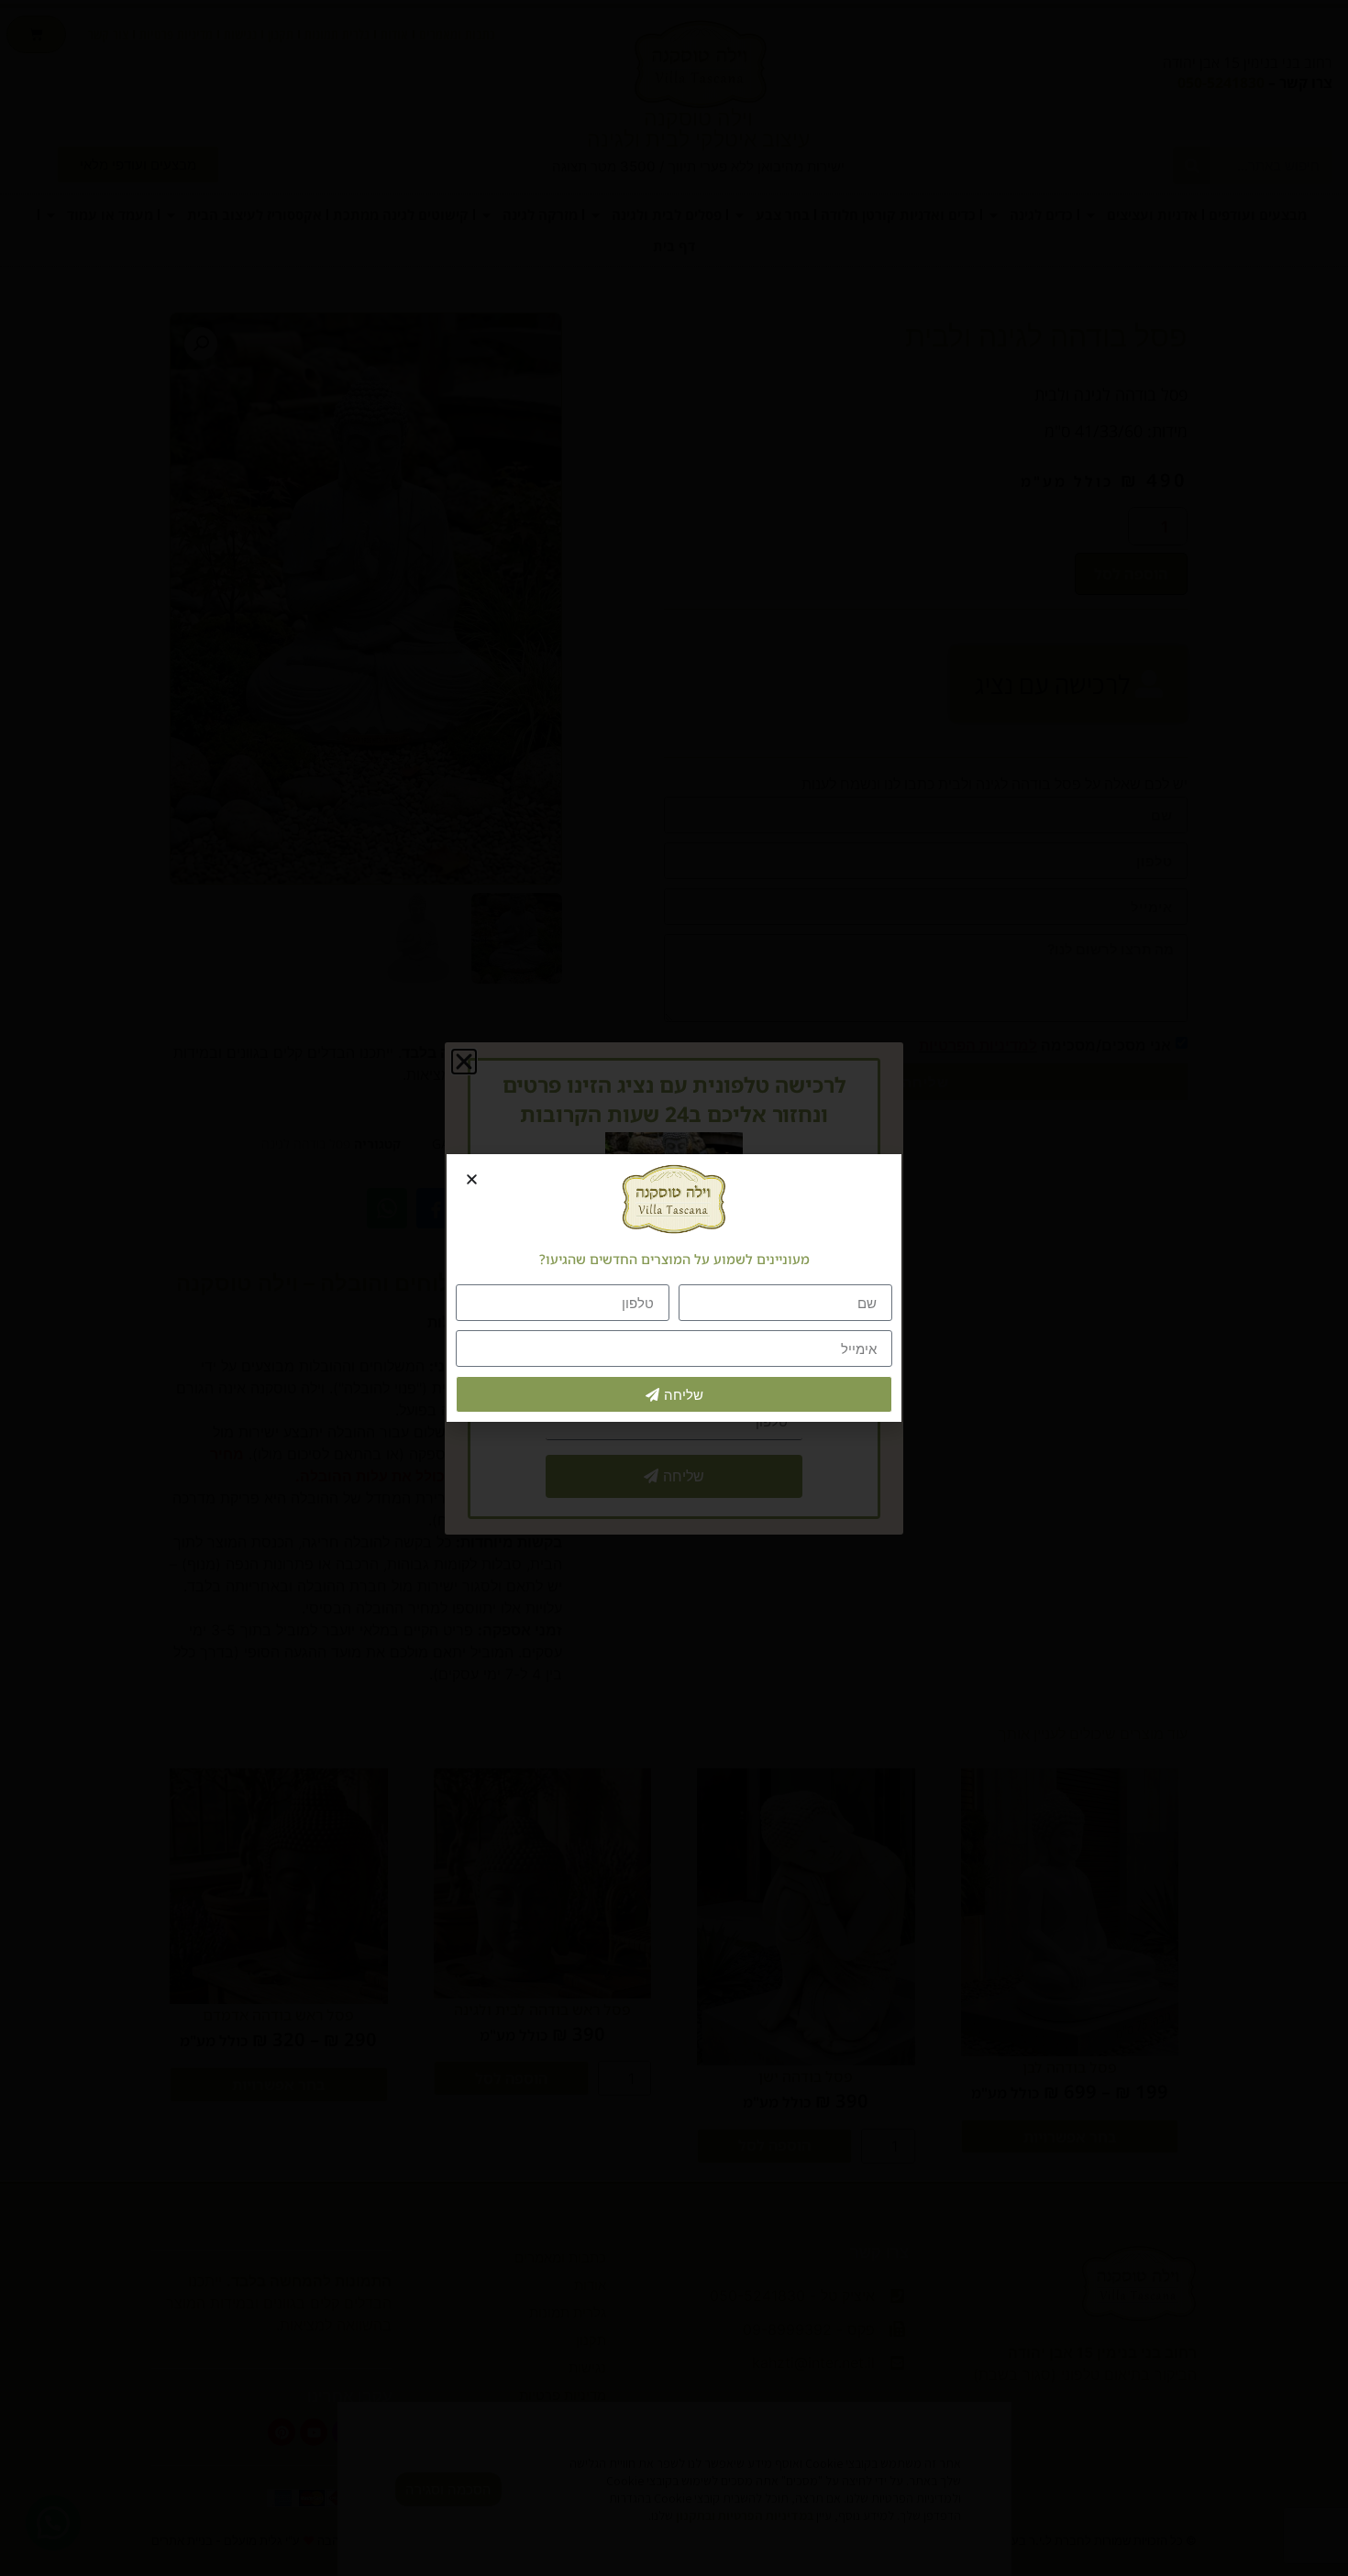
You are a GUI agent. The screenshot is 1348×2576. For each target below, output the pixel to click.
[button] (472, 1179)
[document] (674, 1288)
